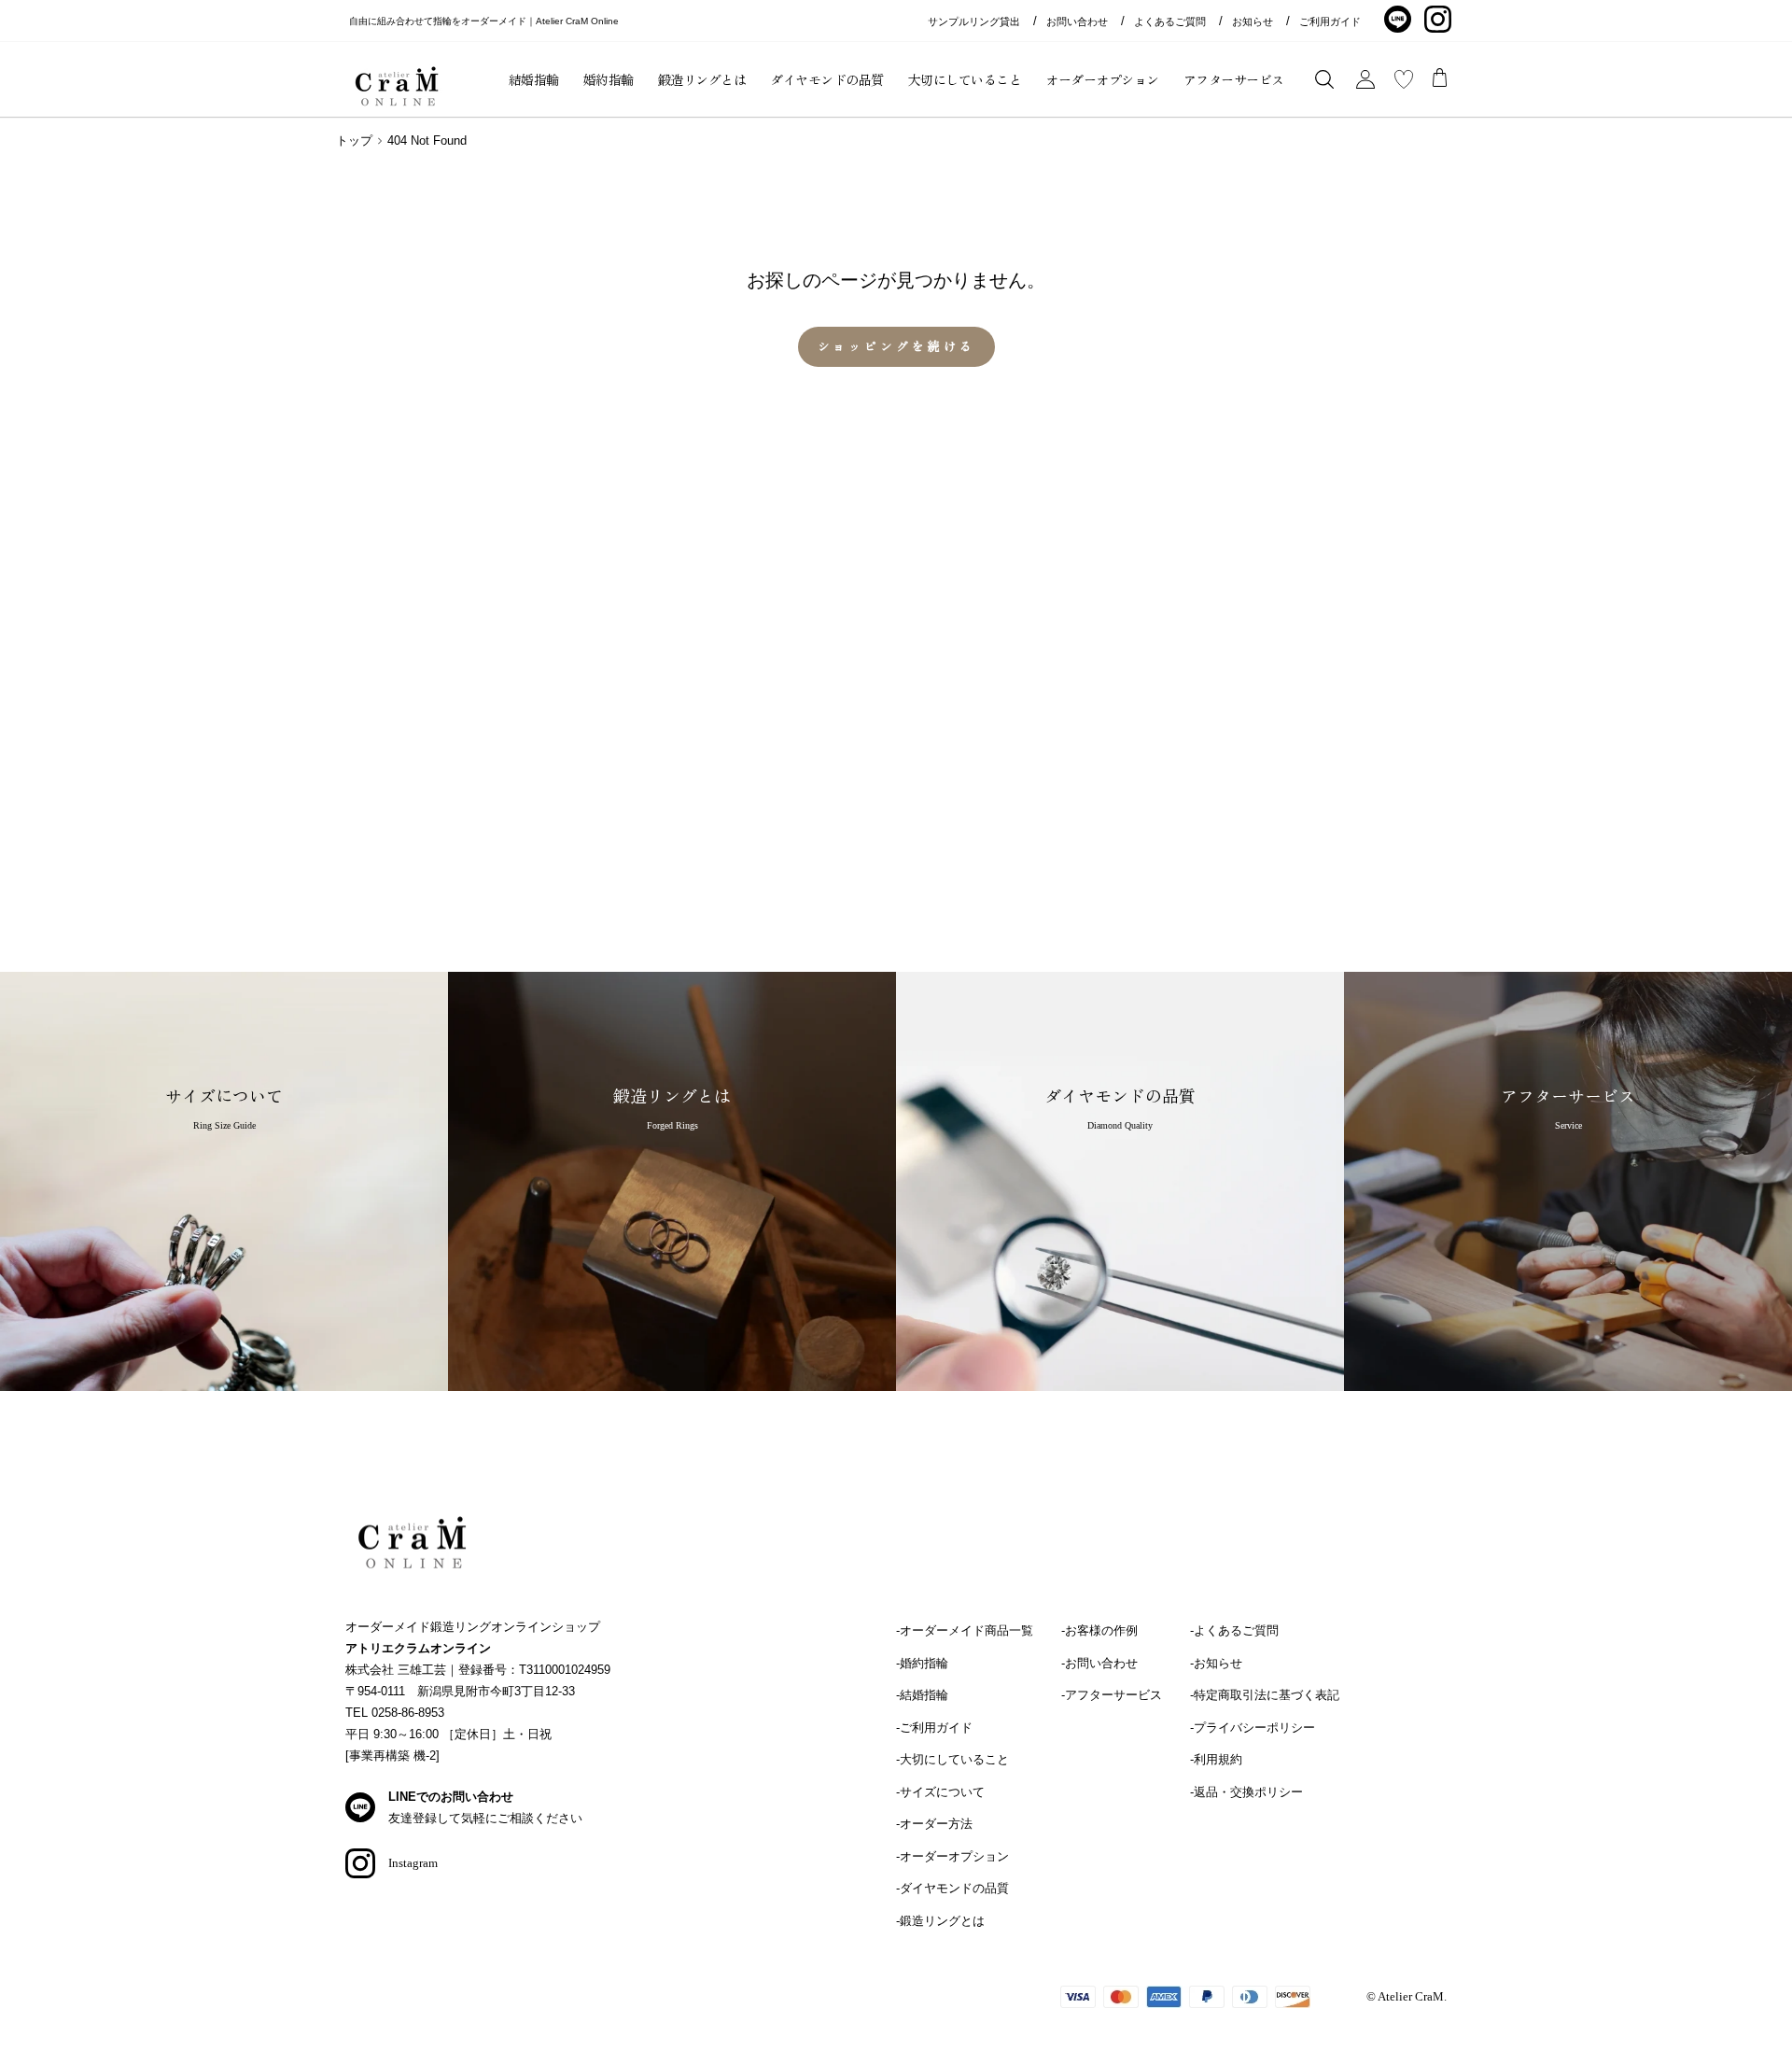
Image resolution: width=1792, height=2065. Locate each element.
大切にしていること (965, 79)
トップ (354, 140)
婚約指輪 (609, 79)
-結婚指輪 (922, 1695)
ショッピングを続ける (896, 346)
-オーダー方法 (934, 1824)
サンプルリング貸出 (974, 21)
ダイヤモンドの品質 (827, 79)
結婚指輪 (534, 79)
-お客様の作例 (1099, 1630)
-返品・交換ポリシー (1246, 1792)
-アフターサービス (1112, 1695)
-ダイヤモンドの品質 (952, 1888)
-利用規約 (1216, 1759)
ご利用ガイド (1330, 21)
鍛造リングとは (702, 79)
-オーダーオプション (952, 1856)
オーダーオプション (1102, 79)
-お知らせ (1216, 1663)
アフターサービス (1234, 79)
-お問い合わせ (1099, 1663)
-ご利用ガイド (934, 1728)
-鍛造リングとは (940, 1921)
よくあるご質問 (1170, 21)
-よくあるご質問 (1234, 1630)
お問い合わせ (1077, 21)
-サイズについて (940, 1792)
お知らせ (1253, 21)
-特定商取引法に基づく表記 (1265, 1695)
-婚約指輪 (922, 1663)
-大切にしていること (952, 1759)
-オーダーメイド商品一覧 (965, 1630)
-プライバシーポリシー (1253, 1728)
